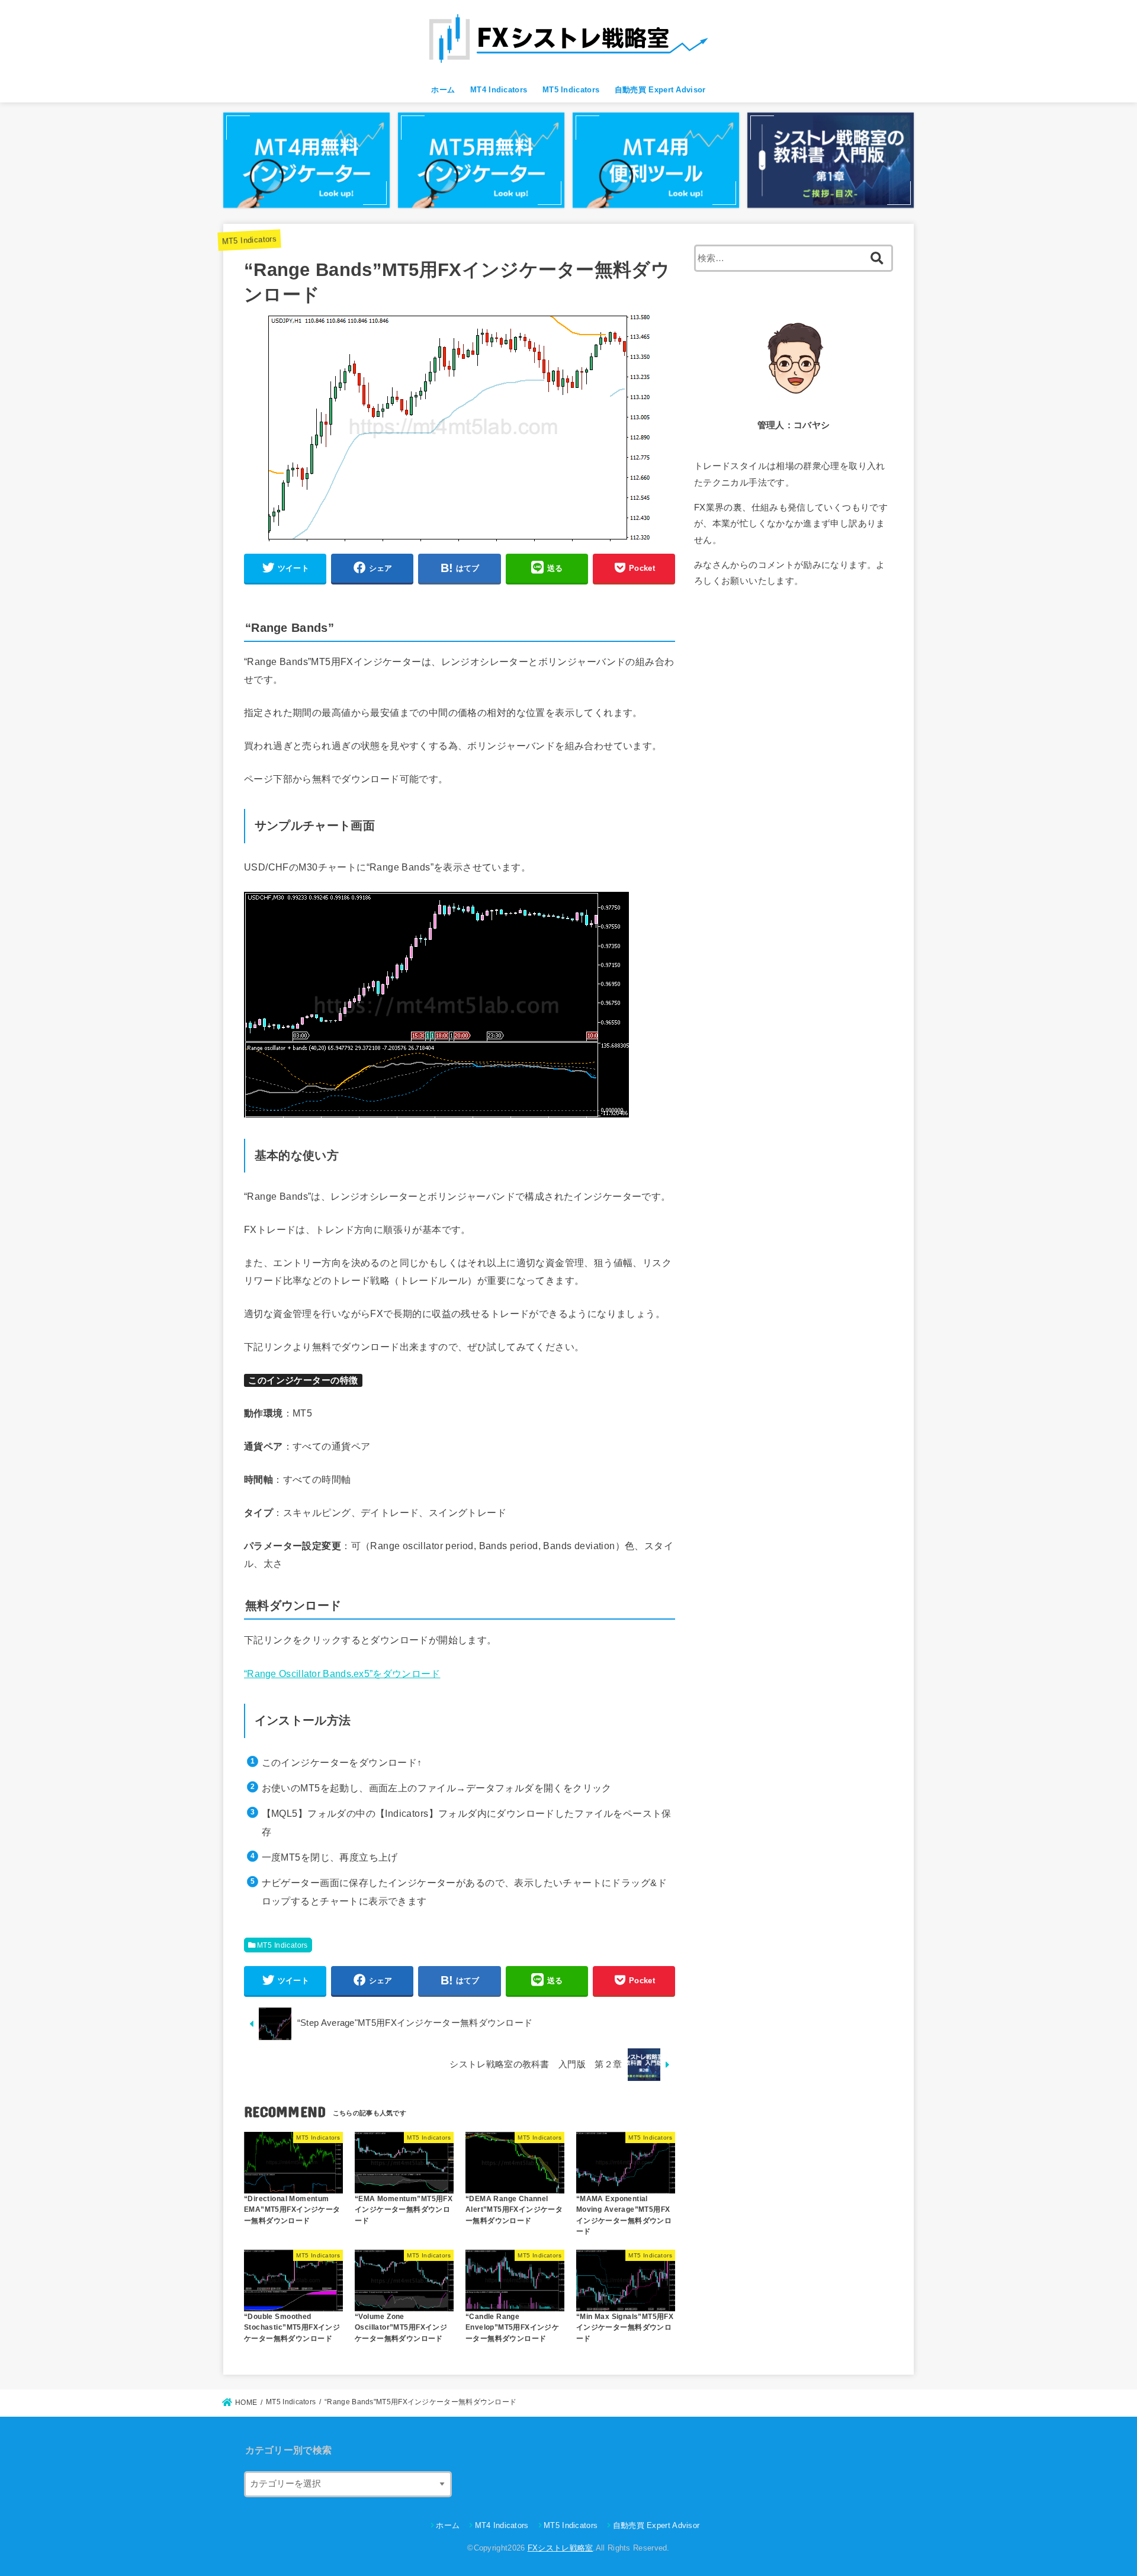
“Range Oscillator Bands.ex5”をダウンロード (342, 1674)
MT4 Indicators (499, 90)
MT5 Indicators (571, 90)
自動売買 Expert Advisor (660, 90)
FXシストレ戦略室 (561, 2548)
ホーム (443, 90)
